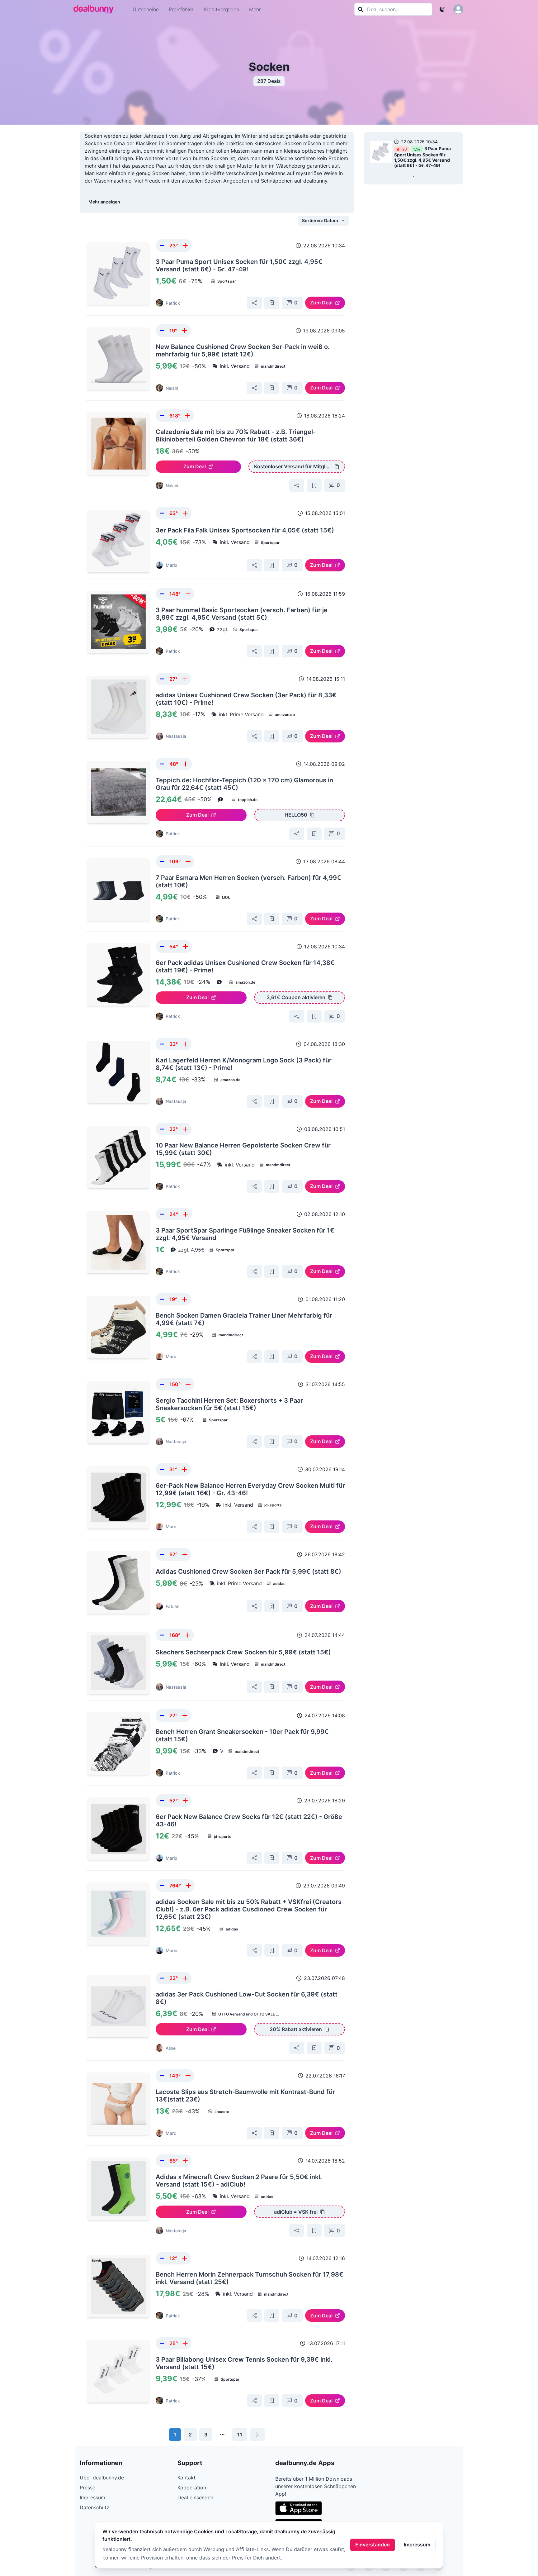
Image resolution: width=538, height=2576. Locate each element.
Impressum (417, 2545)
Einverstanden (373, 2545)
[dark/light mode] (442, 9)
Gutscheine (146, 9)
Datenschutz (94, 2507)
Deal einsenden (195, 2497)
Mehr (255, 9)
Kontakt (186, 2478)
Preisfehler (181, 9)
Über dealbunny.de (102, 2478)
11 (240, 2435)
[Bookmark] (272, 303)
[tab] (413, 176)
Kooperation (192, 2488)
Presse (87, 2488)
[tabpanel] (413, 155)
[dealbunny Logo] (96, 9)
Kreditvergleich (221, 9)
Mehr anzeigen (104, 202)
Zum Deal (321, 303)
